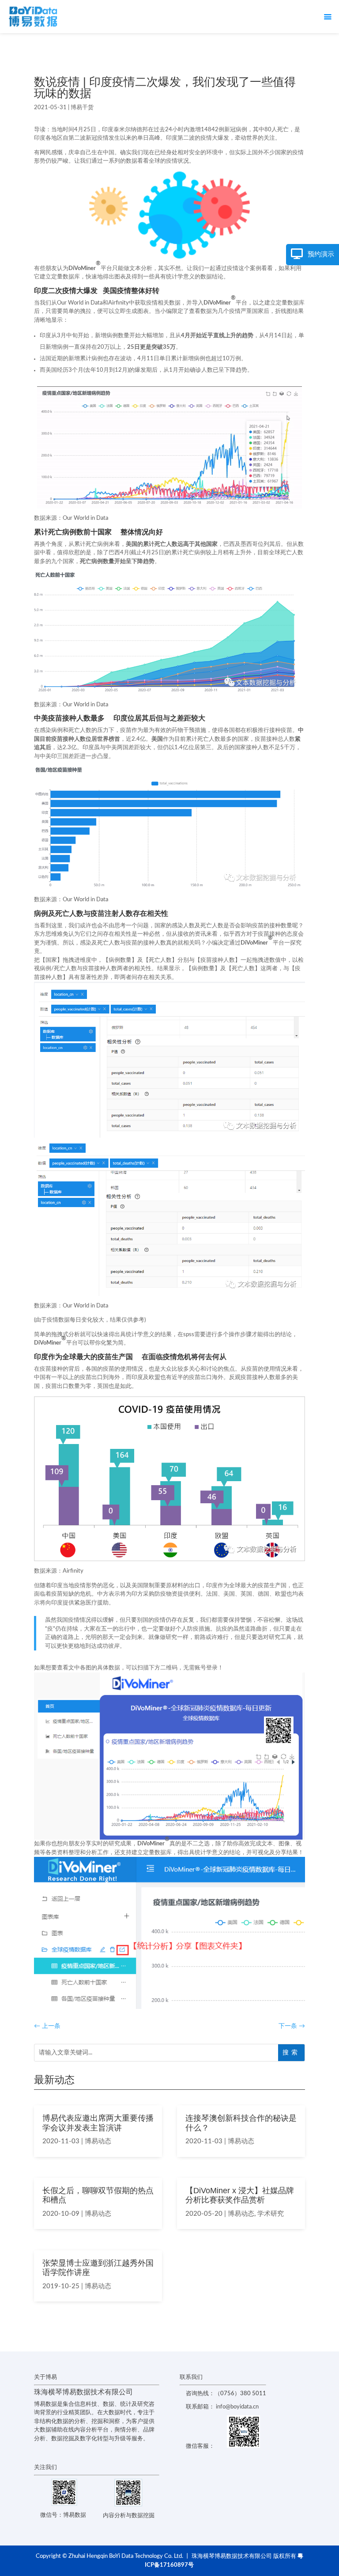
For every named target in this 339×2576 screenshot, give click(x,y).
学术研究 (271, 2214)
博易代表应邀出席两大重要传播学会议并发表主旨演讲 (98, 2123)
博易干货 (82, 108)
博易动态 (98, 2141)
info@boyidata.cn (237, 2407)
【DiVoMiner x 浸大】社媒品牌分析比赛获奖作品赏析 (240, 2195)
